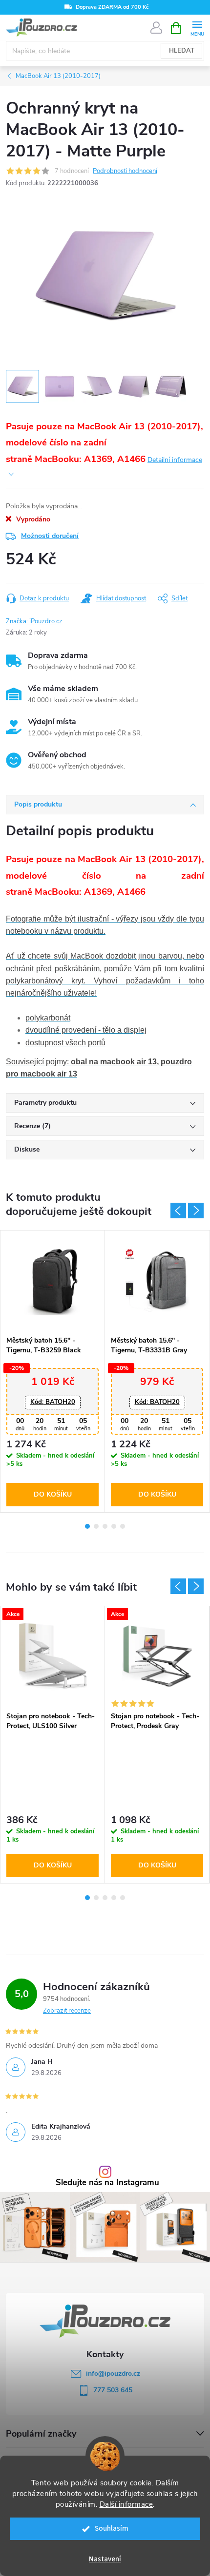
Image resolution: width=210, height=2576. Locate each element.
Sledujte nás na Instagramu (107, 2183)
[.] (52, 1281)
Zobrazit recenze (67, 2011)
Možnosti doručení (50, 536)
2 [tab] (96, 1526)
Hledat (182, 51)
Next (196, 1211)
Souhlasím (112, 2528)
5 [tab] (123, 1526)
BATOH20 (53, 1402)
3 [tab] (105, 1526)
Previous (178, 1211)
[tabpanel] (53, 1371)
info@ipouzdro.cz (113, 2374)
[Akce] (52, 1656)
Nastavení (105, 2559)
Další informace (126, 2504)
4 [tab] (114, 1526)
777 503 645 (113, 2390)
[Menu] (197, 28)
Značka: (34, 621)
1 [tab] (87, 1526)
